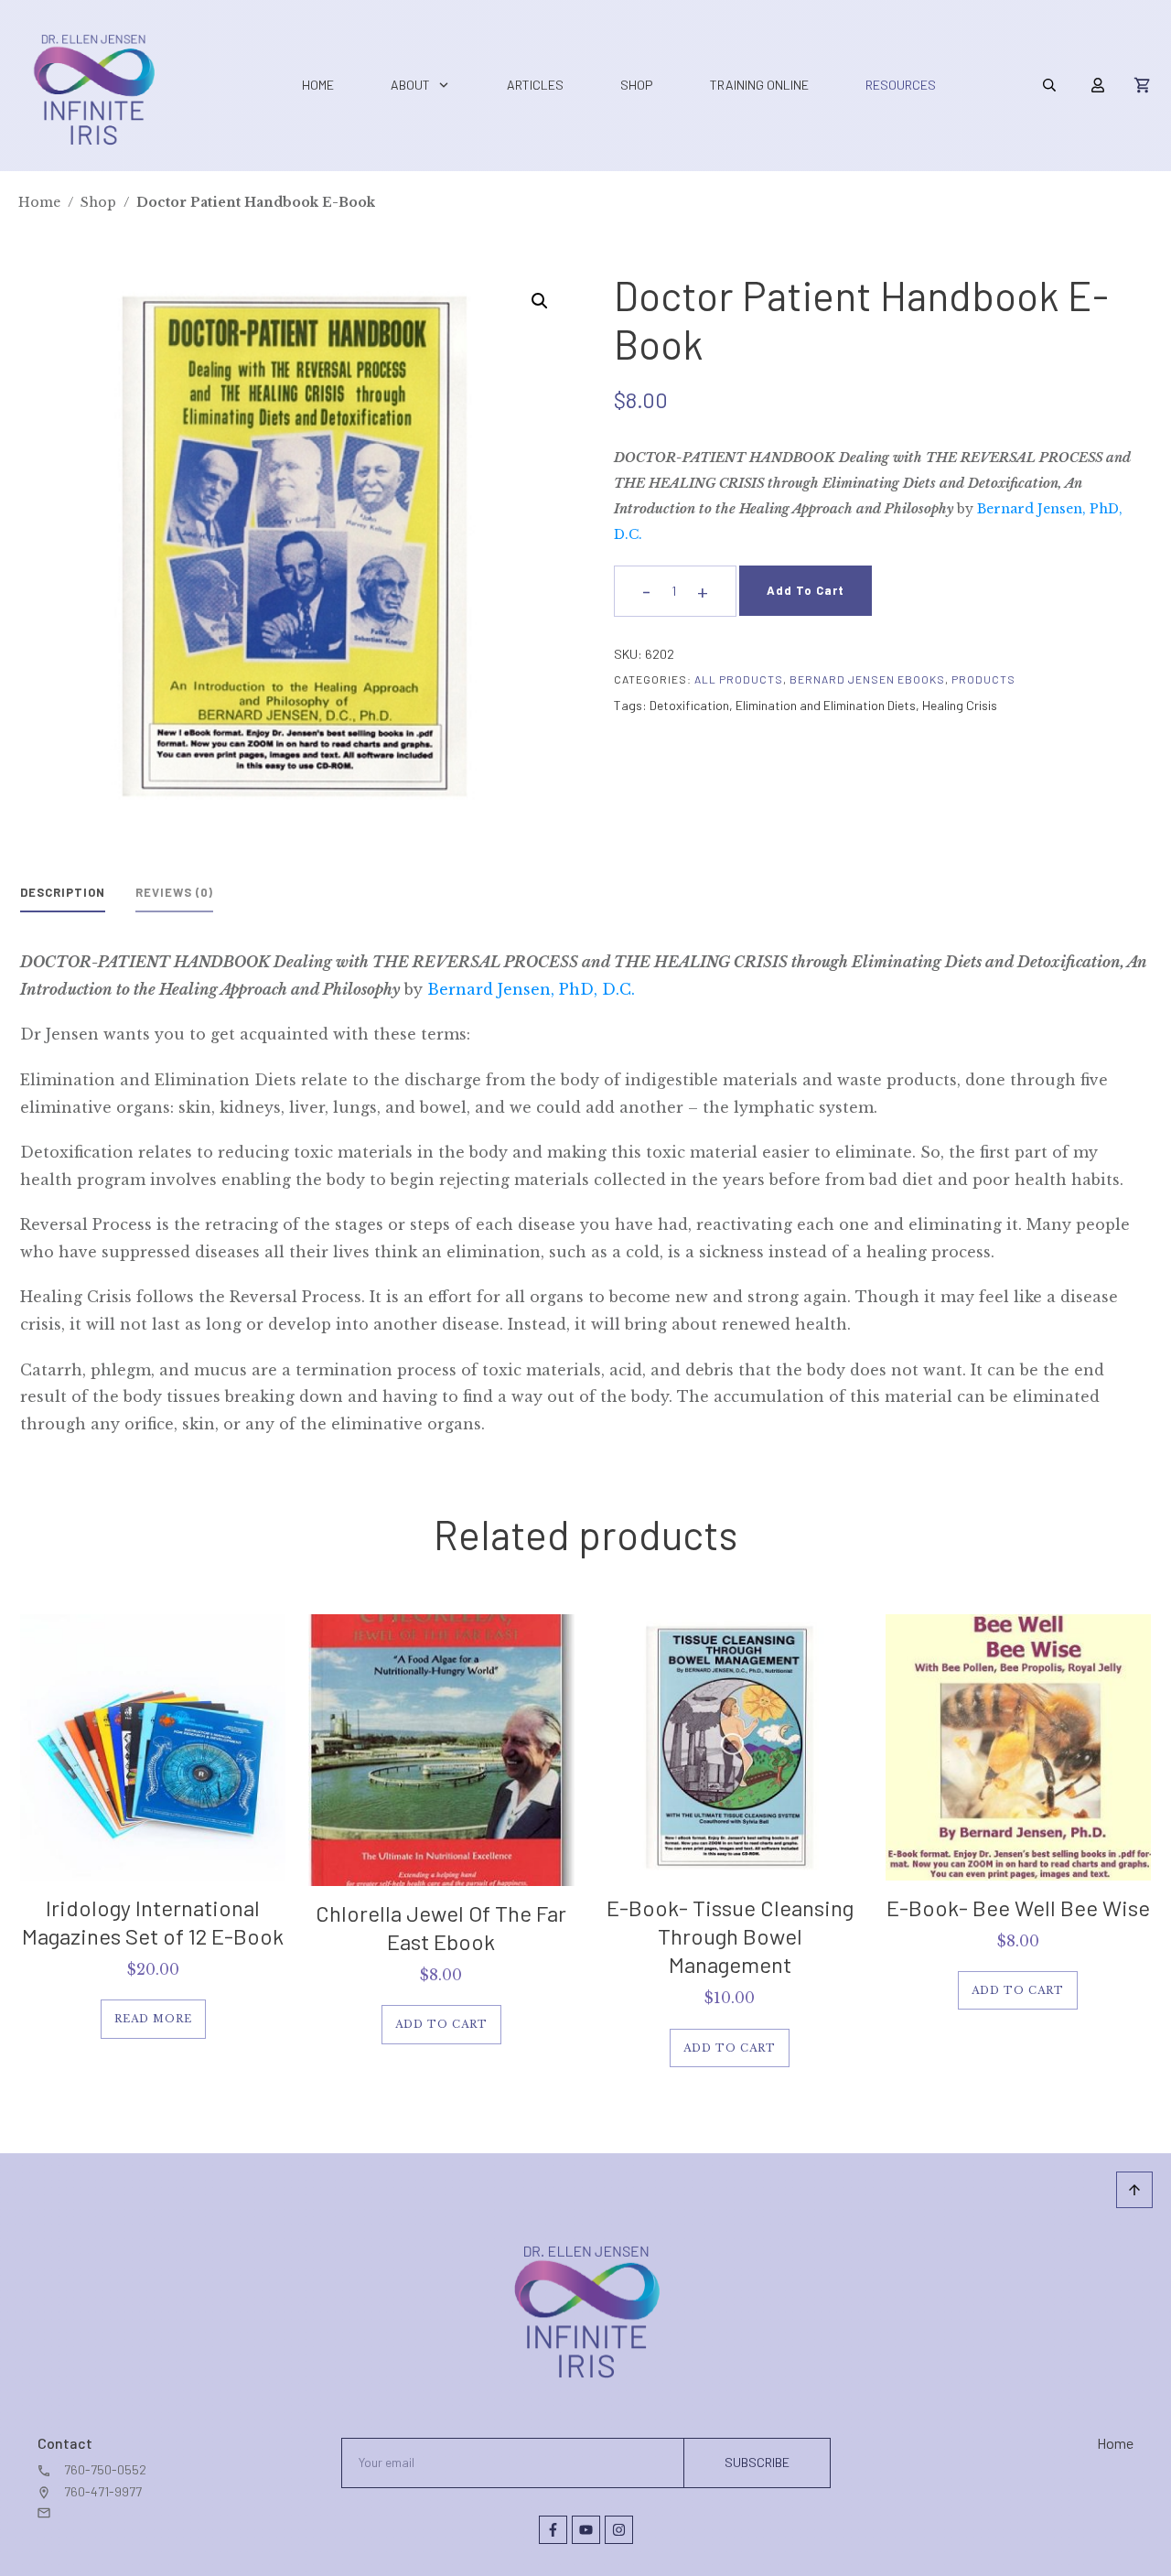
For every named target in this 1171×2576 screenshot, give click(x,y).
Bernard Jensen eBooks (867, 679)
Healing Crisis (960, 705)
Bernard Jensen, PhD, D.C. (531, 989)
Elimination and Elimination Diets (826, 705)
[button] (540, 301)
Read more (153, 2019)
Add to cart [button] (441, 2024)
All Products (739, 679)
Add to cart (806, 590)
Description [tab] (63, 892)
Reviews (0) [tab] (174, 892)
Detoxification (689, 705)
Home (1115, 2443)
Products (983, 679)
